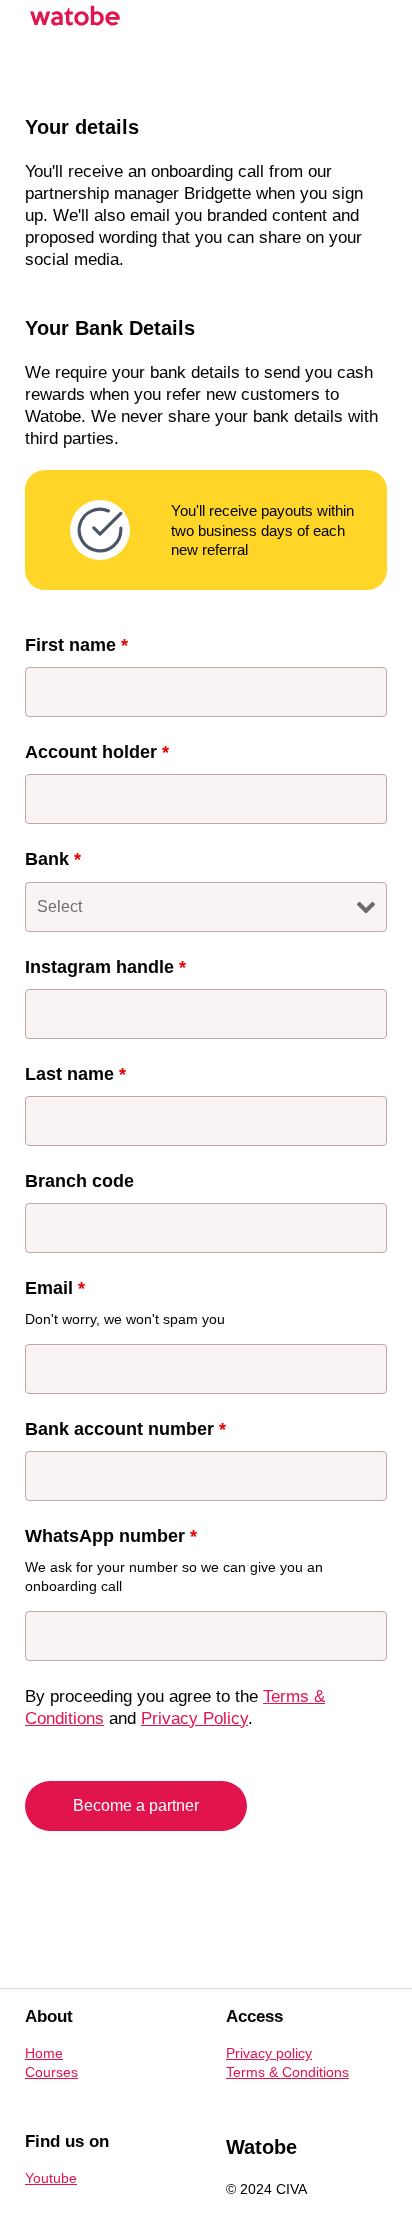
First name (76, 645)
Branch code (79, 1181)
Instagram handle (105, 967)
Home (44, 2053)
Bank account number (125, 1429)
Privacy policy (269, 2053)
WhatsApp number (111, 1536)
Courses (51, 2072)
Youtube (51, 2178)
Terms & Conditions (287, 2072)
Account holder (97, 752)
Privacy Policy (194, 1718)
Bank (53, 859)
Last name (75, 1074)
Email (55, 1288)
